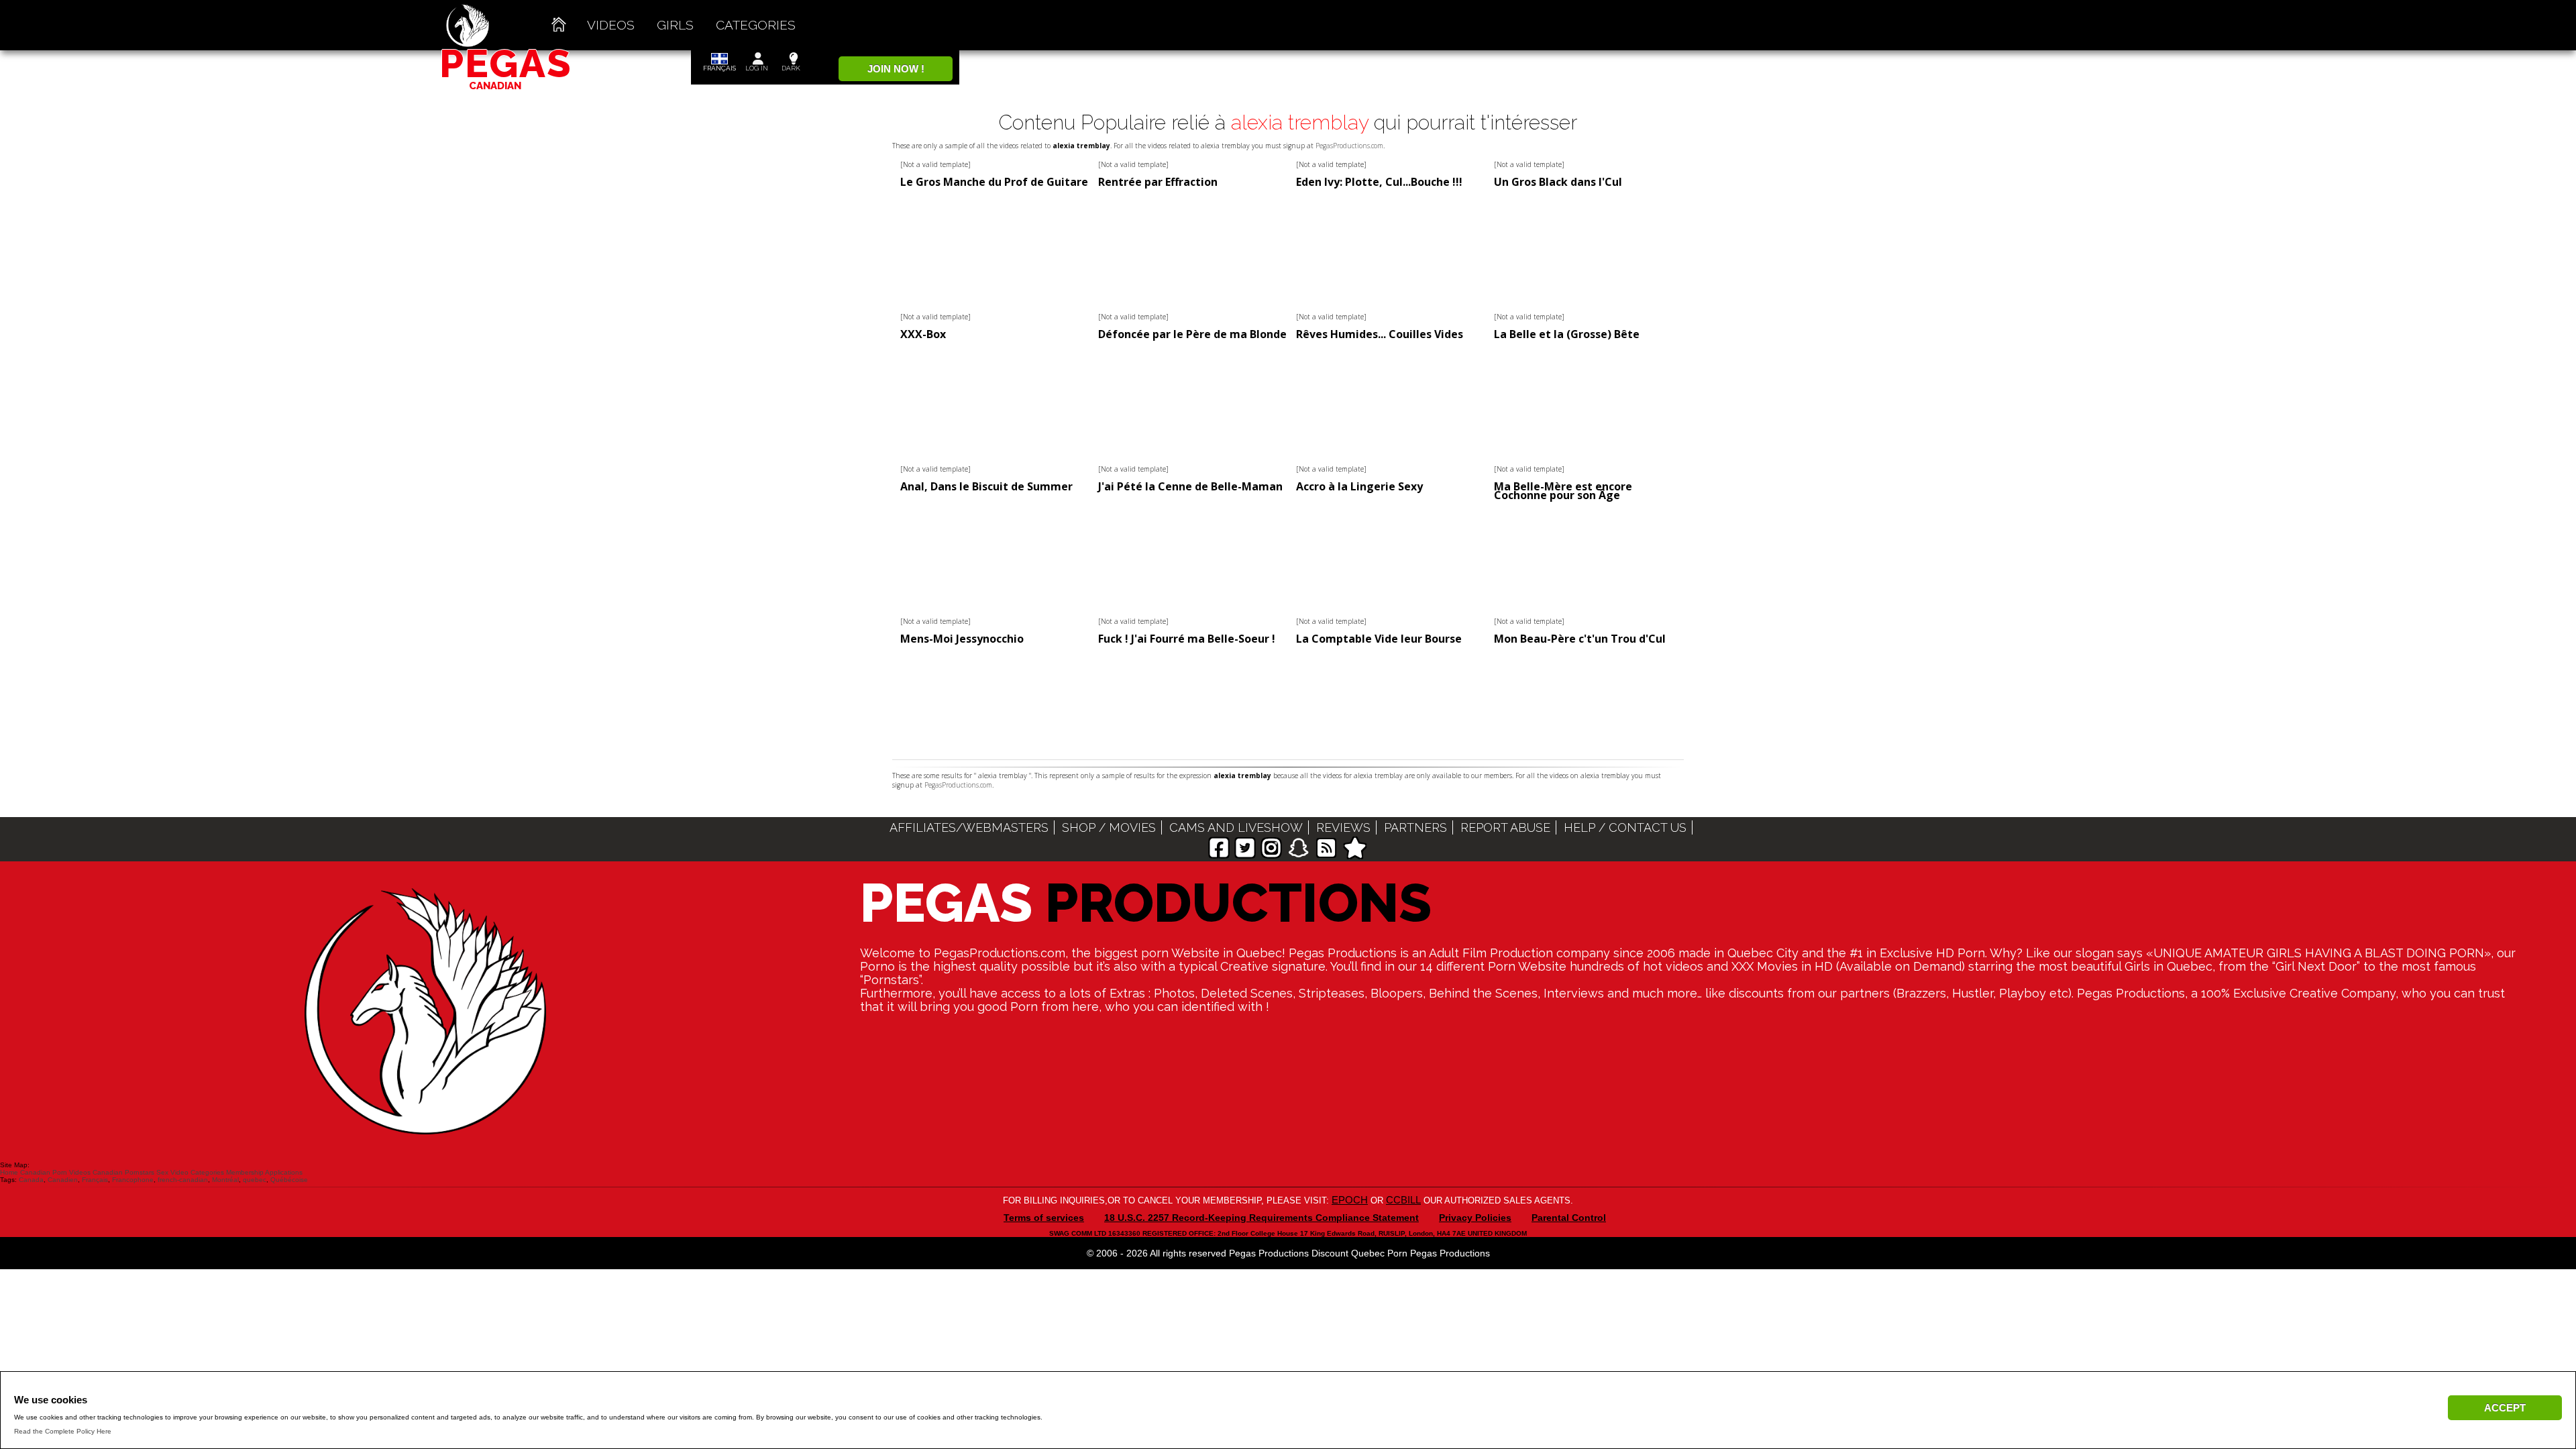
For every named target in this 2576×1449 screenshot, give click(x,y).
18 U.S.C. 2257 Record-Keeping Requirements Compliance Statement (1262, 1218)
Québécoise (289, 1180)
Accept (2505, 1408)
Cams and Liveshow (1236, 827)
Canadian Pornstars (123, 1172)
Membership (245, 1172)
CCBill (1403, 1200)
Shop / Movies (1109, 827)
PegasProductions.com (1349, 146)
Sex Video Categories (190, 1172)
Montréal (225, 1180)
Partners (1415, 827)
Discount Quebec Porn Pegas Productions (1401, 1253)
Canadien (63, 1180)
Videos (611, 25)
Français (95, 1180)
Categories (756, 25)
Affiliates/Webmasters (969, 827)
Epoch (1350, 1200)
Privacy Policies (1475, 1218)
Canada (31, 1180)
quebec (255, 1180)
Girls (675, 25)
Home (9, 1172)
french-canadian (183, 1180)
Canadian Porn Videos (55, 1172)
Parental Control (1569, 1218)
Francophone (133, 1180)
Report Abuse (1505, 827)
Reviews (1343, 827)
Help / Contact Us (1625, 827)
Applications (284, 1172)
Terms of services (1044, 1218)
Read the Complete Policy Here (63, 1431)
